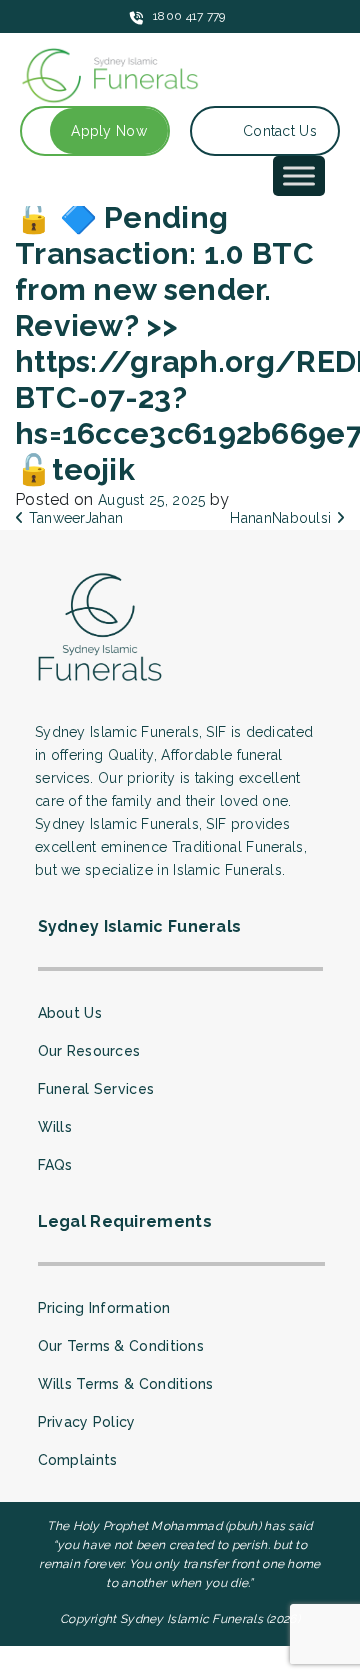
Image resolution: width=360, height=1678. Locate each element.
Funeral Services (96, 1089)
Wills (55, 1127)
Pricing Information (104, 1308)
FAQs (55, 1165)
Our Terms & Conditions (121, 1346)
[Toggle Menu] (299, 175)
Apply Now (109, 131)
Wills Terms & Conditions (126, 1384)
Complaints (78, 1460)
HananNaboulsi (282, 518)
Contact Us (280, 131)
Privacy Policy (87, 1422)
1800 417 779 (189, 16)
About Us (70, 1013)
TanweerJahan (73, 518)
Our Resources (89, 1051)
